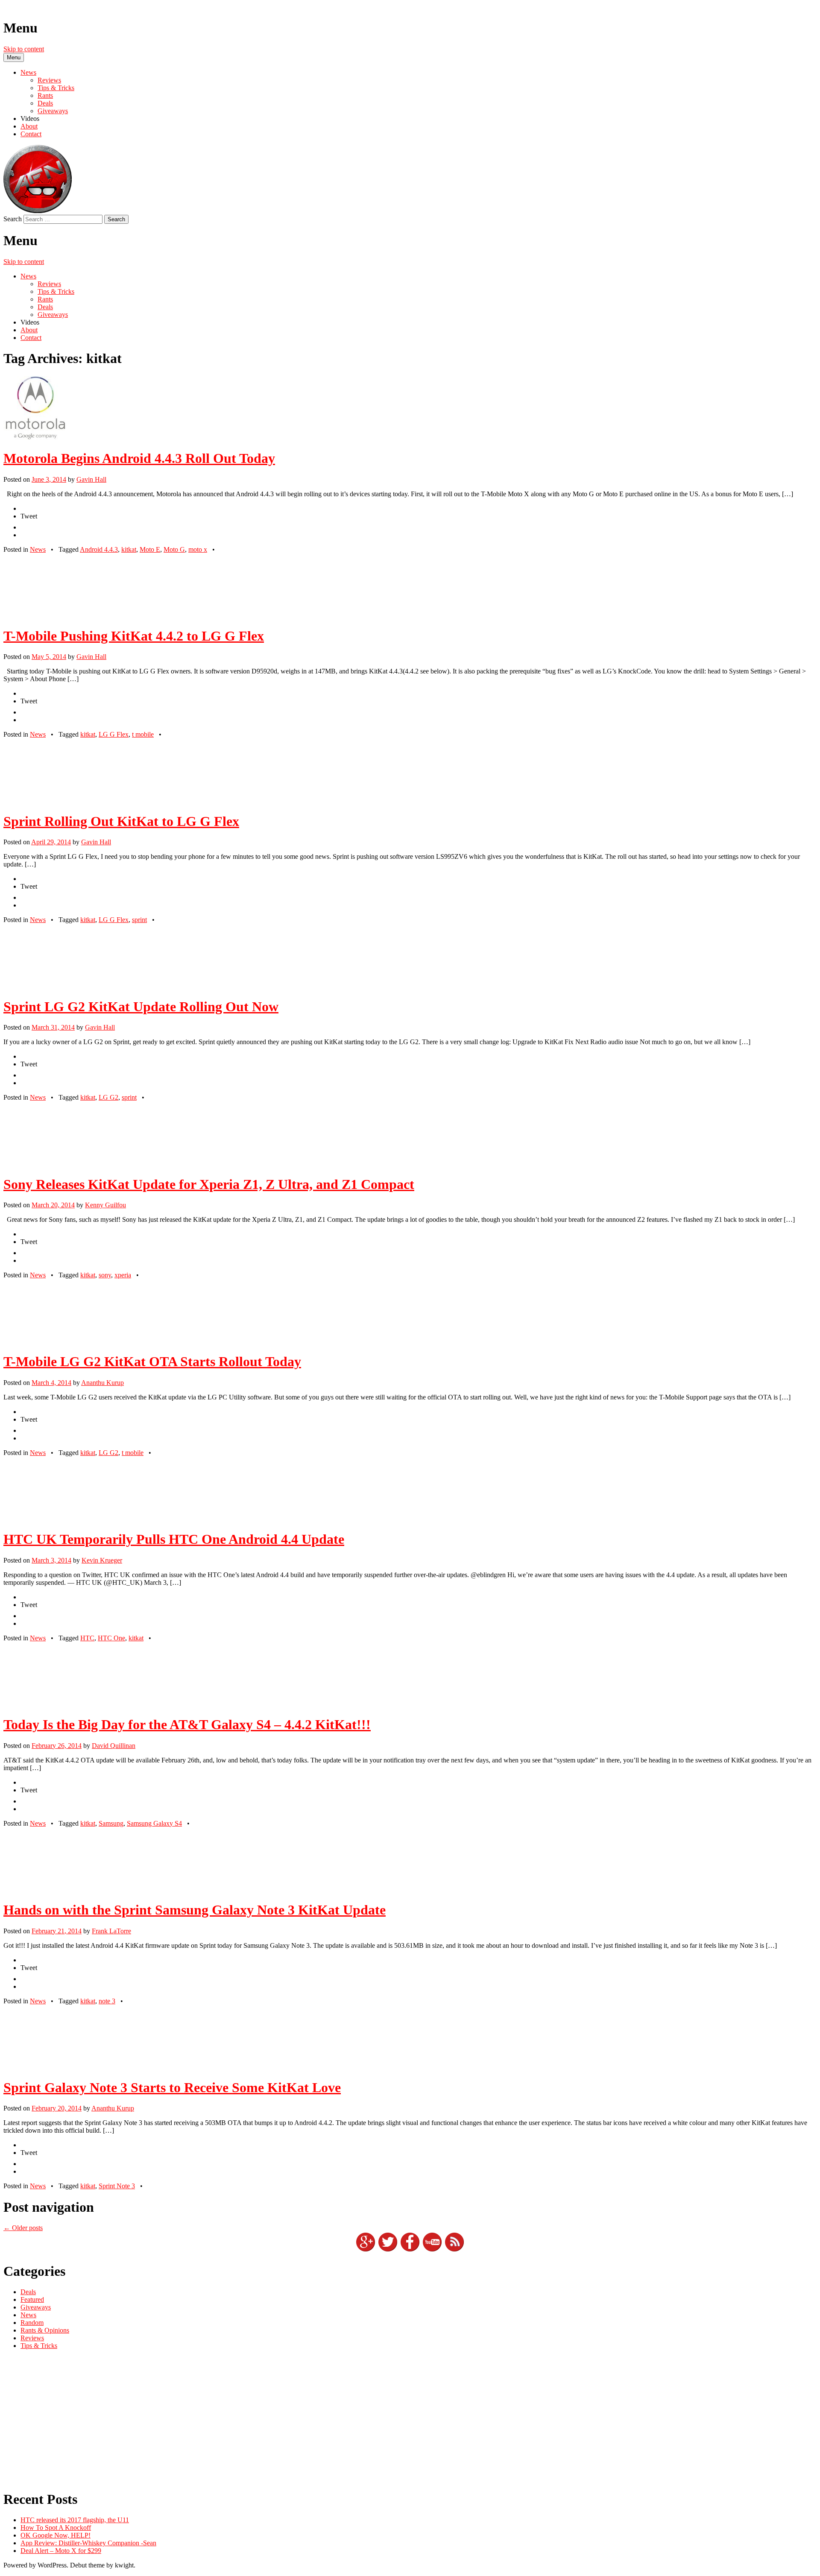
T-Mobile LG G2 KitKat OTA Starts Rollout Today (152, 1361)
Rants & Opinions (45, 2330)
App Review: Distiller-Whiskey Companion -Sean (88, 2543)
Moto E (150, 549)
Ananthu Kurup (102, 1383)
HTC (87, 1638)
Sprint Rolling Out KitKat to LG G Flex (121, 821)
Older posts (23, 2228)
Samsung (111, 1823)
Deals (45, 103)
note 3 (107, 2001)
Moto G (174, 549)
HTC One (111, 1638)
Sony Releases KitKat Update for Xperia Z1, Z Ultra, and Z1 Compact (209, 1184)
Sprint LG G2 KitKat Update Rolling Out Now (141, 1007)
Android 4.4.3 (99, 549)
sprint (139, 920)
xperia (123, 1275)
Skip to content (24, 49)
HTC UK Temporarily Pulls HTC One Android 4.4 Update (174, 1539)
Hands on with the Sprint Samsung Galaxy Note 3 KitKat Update (195, 1910)
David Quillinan (114, 1746)
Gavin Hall (91, 479)
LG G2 (108, 1097)
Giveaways (53, 111)
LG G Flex (114, 734)
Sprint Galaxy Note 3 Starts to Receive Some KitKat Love (172, 2087)
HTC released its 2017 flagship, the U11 (75, 2520)
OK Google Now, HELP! (56, 2535)
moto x (198, 549)
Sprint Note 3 (117, 2186)
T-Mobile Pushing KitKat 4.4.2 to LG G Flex (134, 636)
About (29, 126)
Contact (31, 134)
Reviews (49, 80)
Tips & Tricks (56, 88)
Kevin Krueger (102, 1560)
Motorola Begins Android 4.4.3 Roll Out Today (139, 458)
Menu (14, 57)
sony (105, 1275)
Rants (45, 95)
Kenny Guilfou (105, 1205)
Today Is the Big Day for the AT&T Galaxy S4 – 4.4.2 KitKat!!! (187, 1724)
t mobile (143, 734)
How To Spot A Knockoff (56, 2528)
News (28, 72)
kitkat (129, 549)
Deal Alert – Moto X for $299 (61, 2551)
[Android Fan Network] (38, 211)
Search (13, 219)
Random (32, 2323)
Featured (32, 2299)
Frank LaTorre (111, 1931)
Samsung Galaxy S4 (154, 1823)
